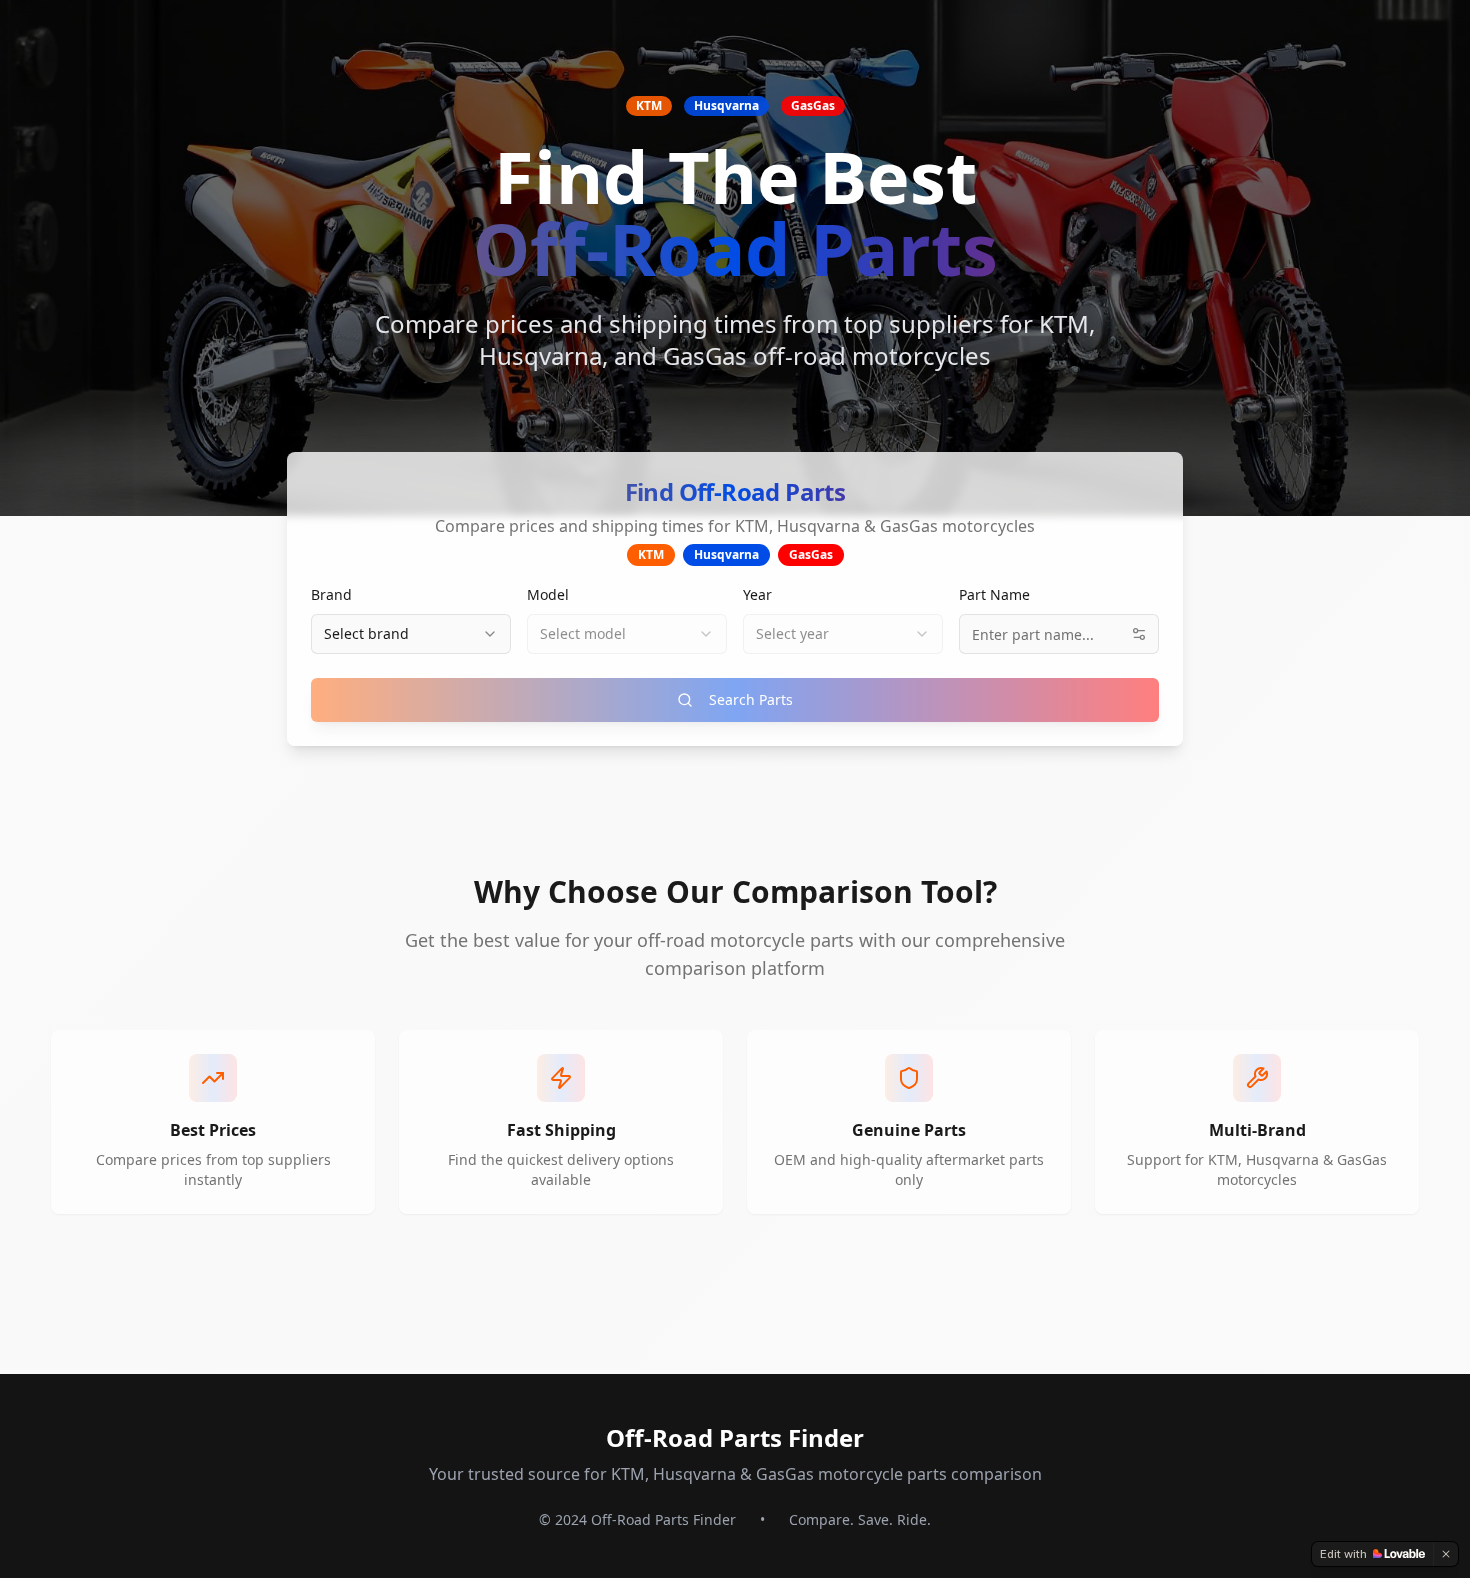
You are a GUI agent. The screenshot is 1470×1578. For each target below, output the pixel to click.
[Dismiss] (1446, 1554)
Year (757, 594)
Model (548, 594)
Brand (331, 594)
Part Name (994, 594)
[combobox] (411, 634)
